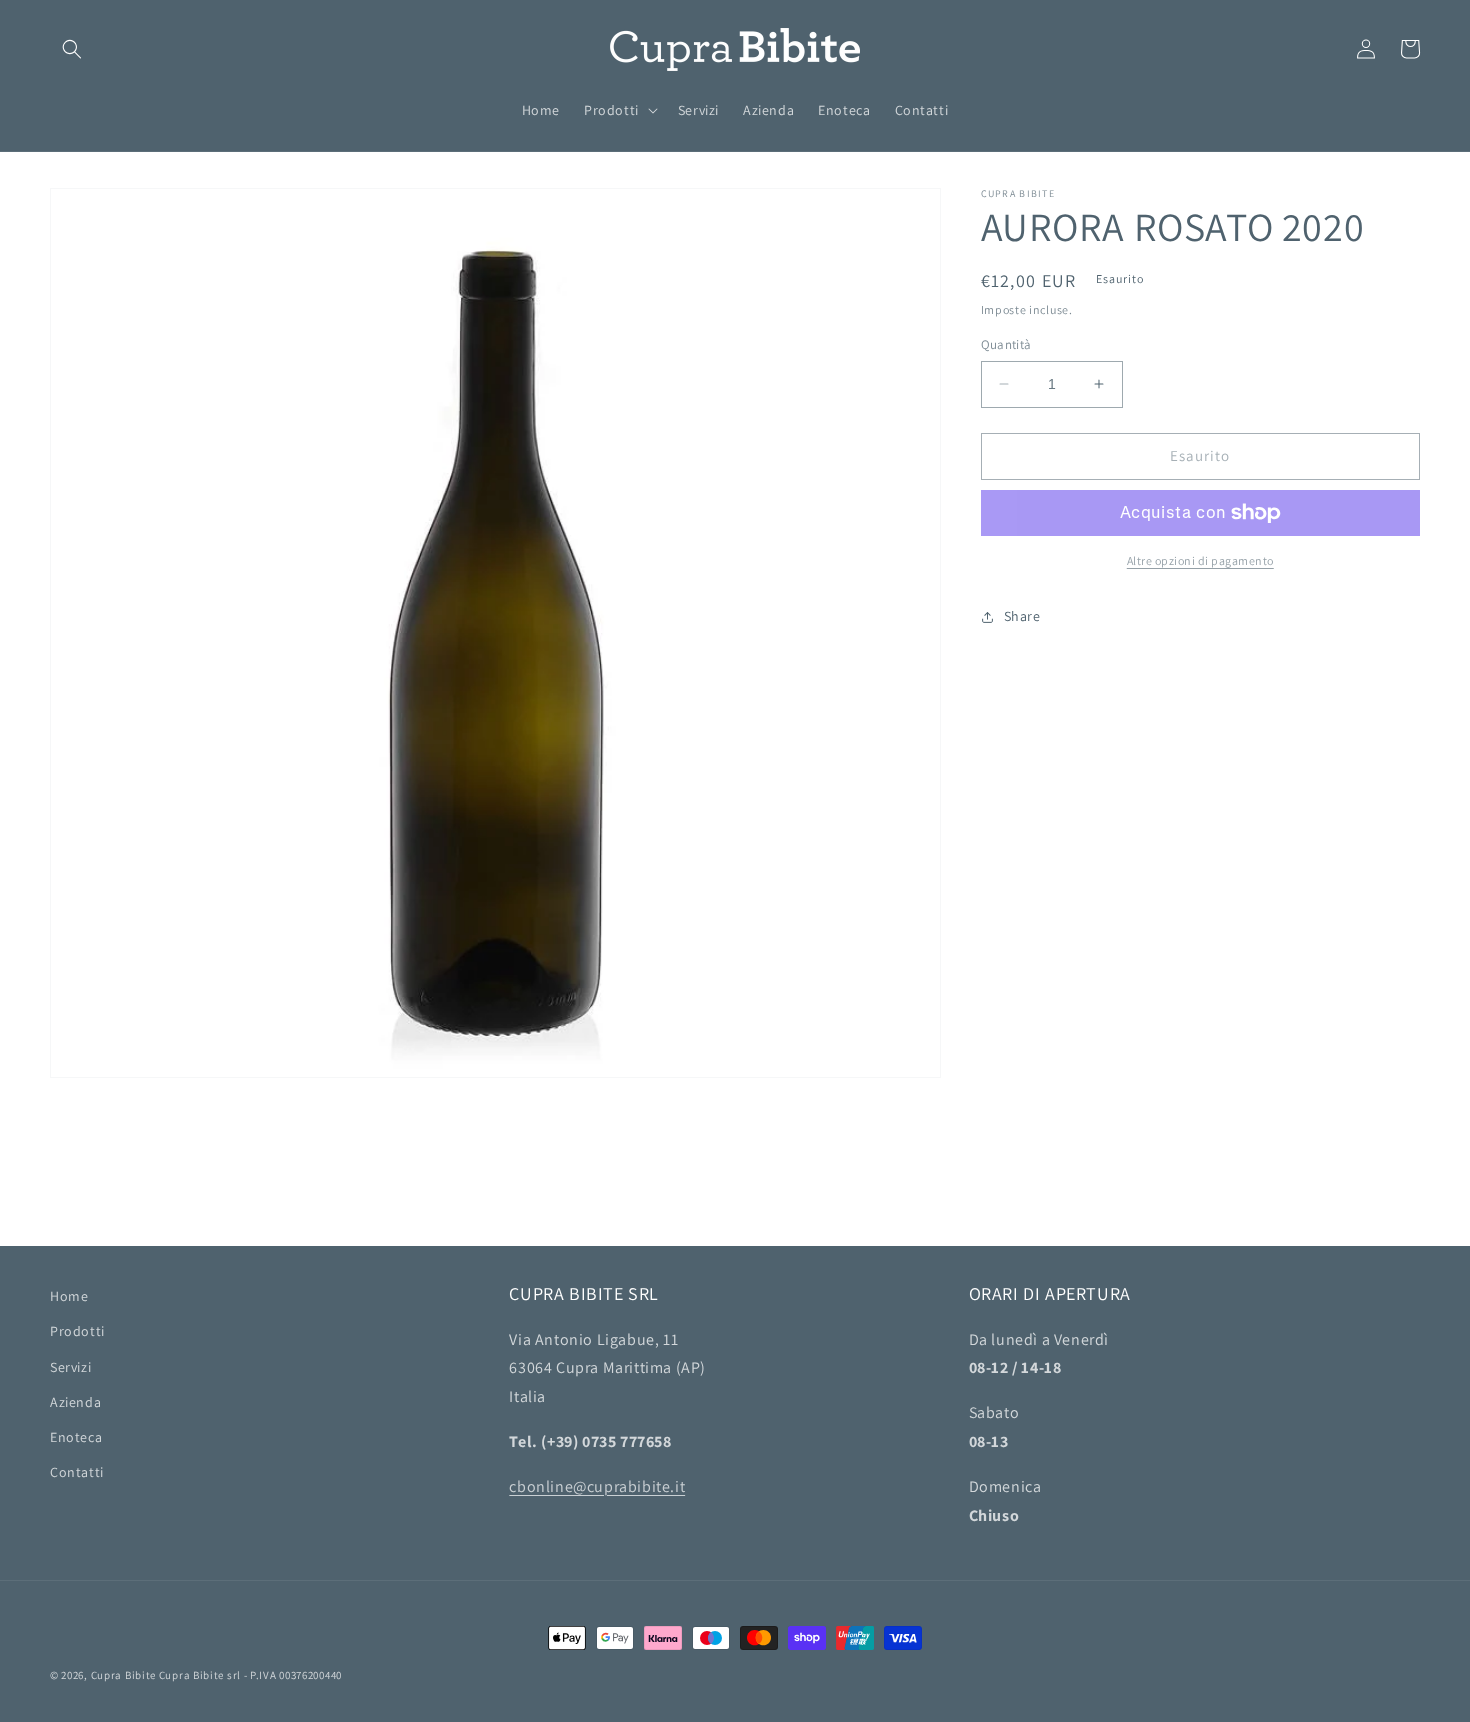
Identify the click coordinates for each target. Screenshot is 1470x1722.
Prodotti (77, 1331)
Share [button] (1022, 616)
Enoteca (76, 1437)
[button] (72, 49)
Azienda (75, 1402)
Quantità (1006, 344)
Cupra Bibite (123, 1675)
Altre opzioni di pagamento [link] (1200, 560)
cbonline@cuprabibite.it (597, 1486)
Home (69, 1296)
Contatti (77, 1472)
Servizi (70, 1367)
